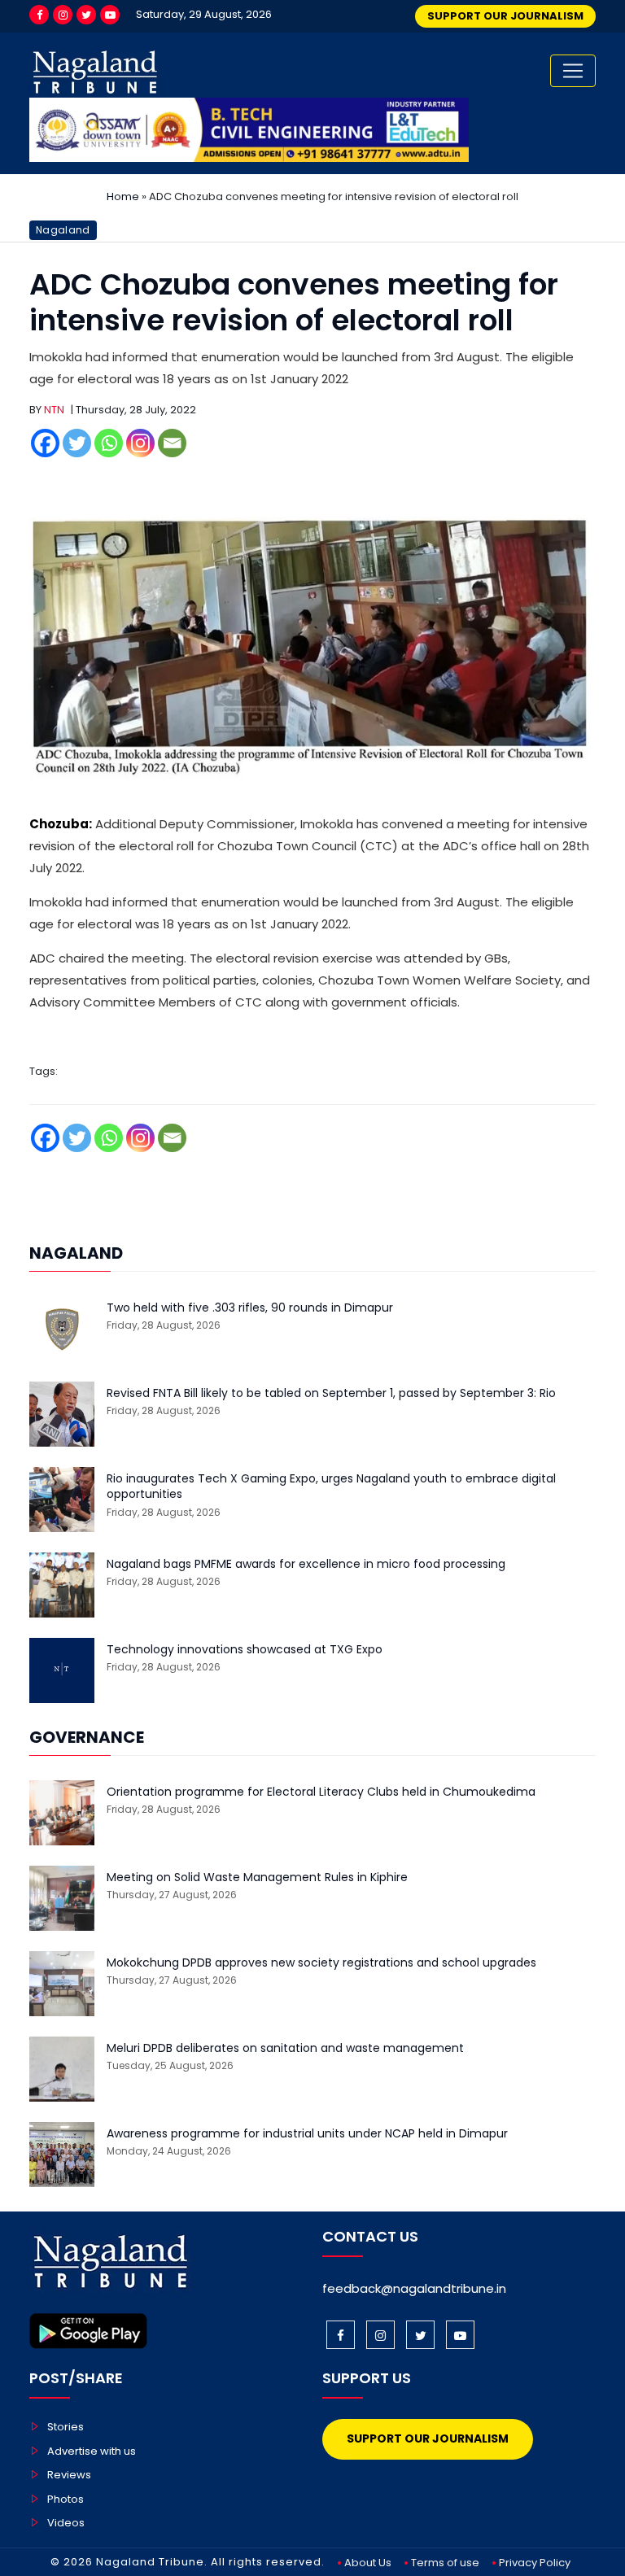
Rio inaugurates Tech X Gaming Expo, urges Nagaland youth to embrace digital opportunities (331, 1487)
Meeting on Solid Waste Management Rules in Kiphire (257, 1877)
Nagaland (63, 230)
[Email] (172, 443)
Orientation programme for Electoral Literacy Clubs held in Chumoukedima (321, 1792)
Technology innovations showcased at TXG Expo (245, 1650)
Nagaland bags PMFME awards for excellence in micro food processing (306, 1564)
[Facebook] (39, 15)
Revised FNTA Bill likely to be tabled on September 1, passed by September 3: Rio (331, 1393)
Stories (66, 2427)
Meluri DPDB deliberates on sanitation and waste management (285, 2048)
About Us (368, 2563)
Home (123, 196)
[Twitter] (86, 15)
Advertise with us (92, 2451)
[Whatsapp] (109, 443)
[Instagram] (63, 15)
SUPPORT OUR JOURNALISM (505, 16)
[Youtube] (110, 15)
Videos (66, 2523)
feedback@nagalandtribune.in (414, 2288)
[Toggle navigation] (573, 71)
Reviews (69, 2475)
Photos (66, 2499)
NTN (54, 410)
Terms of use (445, 2563)
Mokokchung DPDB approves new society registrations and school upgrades (321, 1963)
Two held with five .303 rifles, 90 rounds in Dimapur (250, 1308)
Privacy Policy (535, 2563)
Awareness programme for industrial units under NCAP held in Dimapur (307, 2134)
